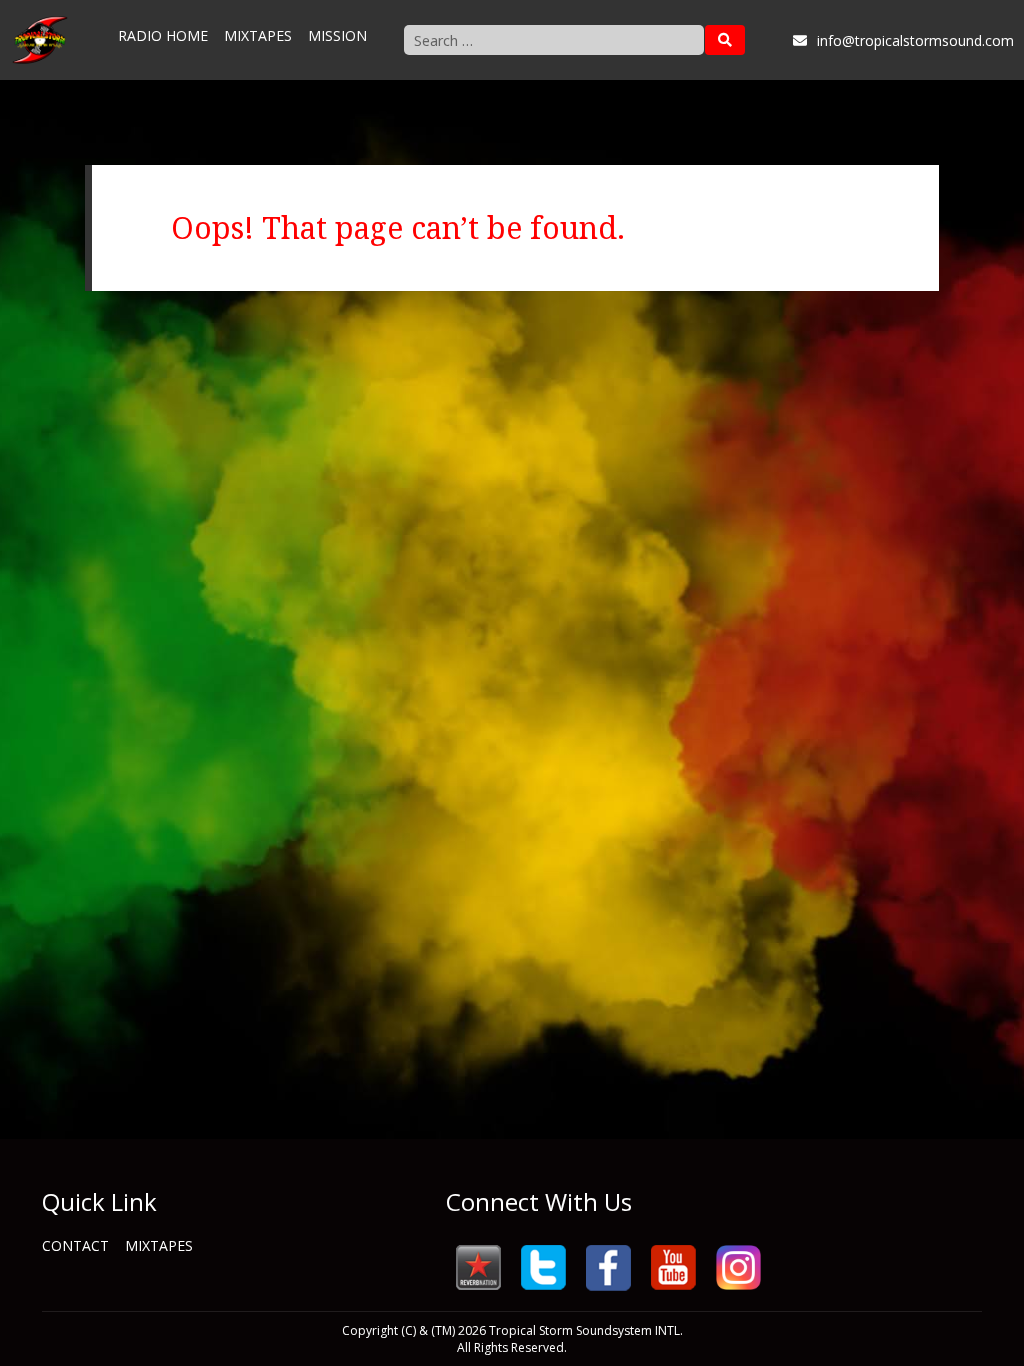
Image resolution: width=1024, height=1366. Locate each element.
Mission (337, 35)
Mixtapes (258, 35)
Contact (75, 1245)
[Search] (725, 40)
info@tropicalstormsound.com (915, 40)
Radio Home (163, 35)
